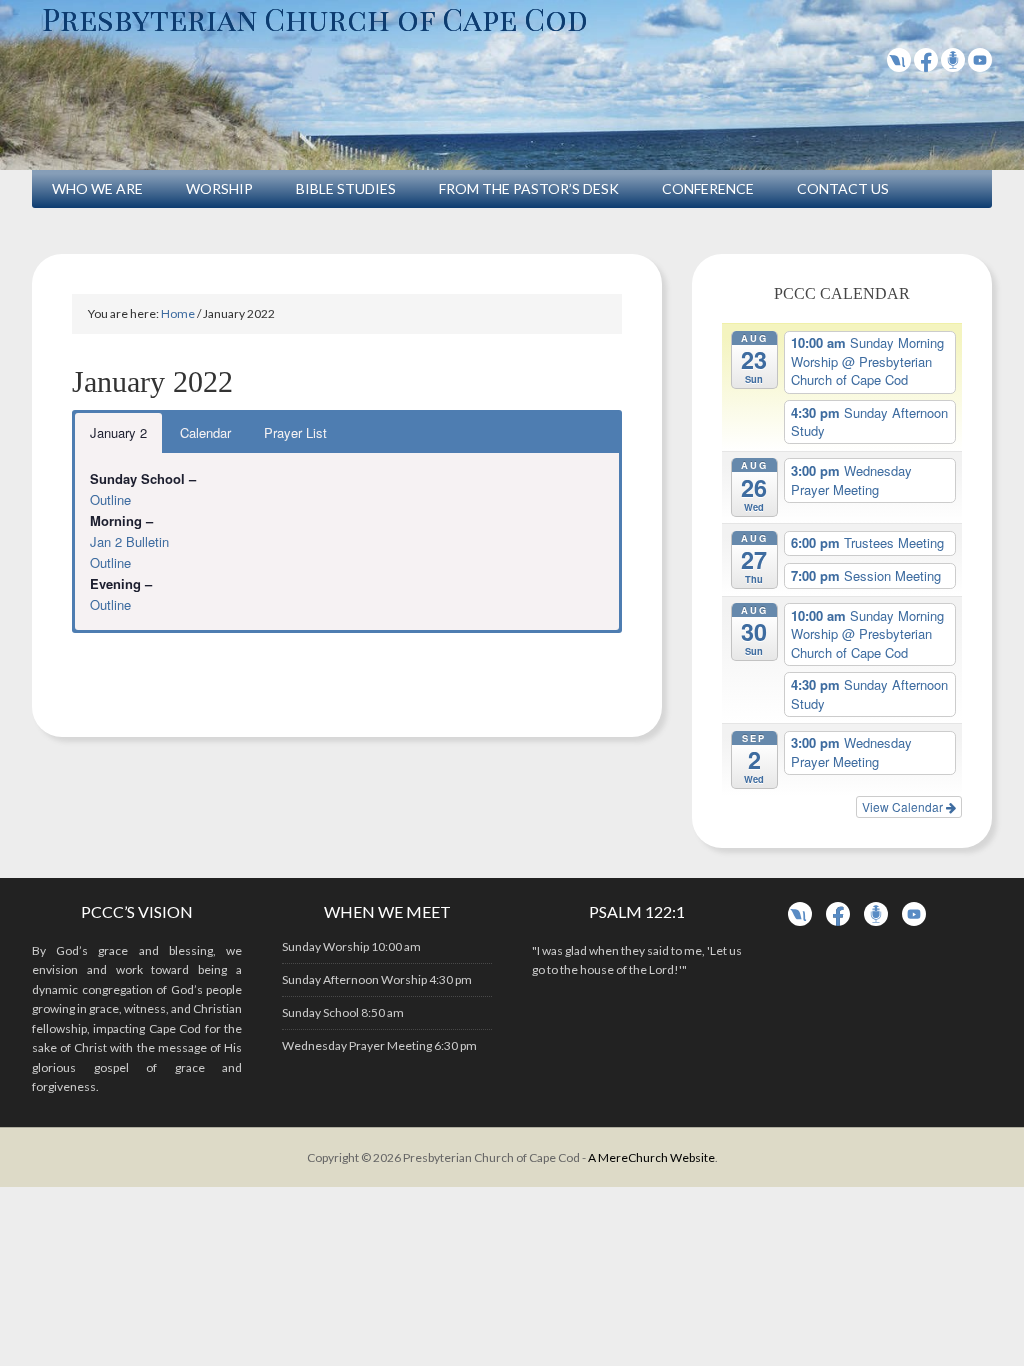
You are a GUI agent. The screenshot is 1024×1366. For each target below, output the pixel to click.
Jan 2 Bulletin (129, 541)
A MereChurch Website (651, 1157)
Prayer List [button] (295, 432)
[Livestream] (899, 65)
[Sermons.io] (876, 921)
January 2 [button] (118, 432)
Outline (110, 499)
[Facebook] (926, 65)
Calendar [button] (205, 432)
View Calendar (904, 806)
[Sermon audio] (953, 65)
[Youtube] (980, 65)
